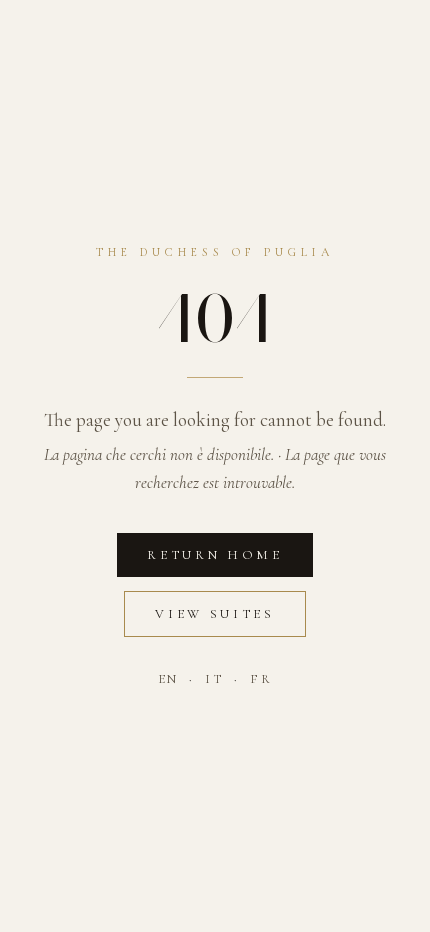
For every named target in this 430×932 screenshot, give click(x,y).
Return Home (214, 555)
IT (214, 679)
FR (261, 679)
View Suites (214, 614)
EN (169, 679)
